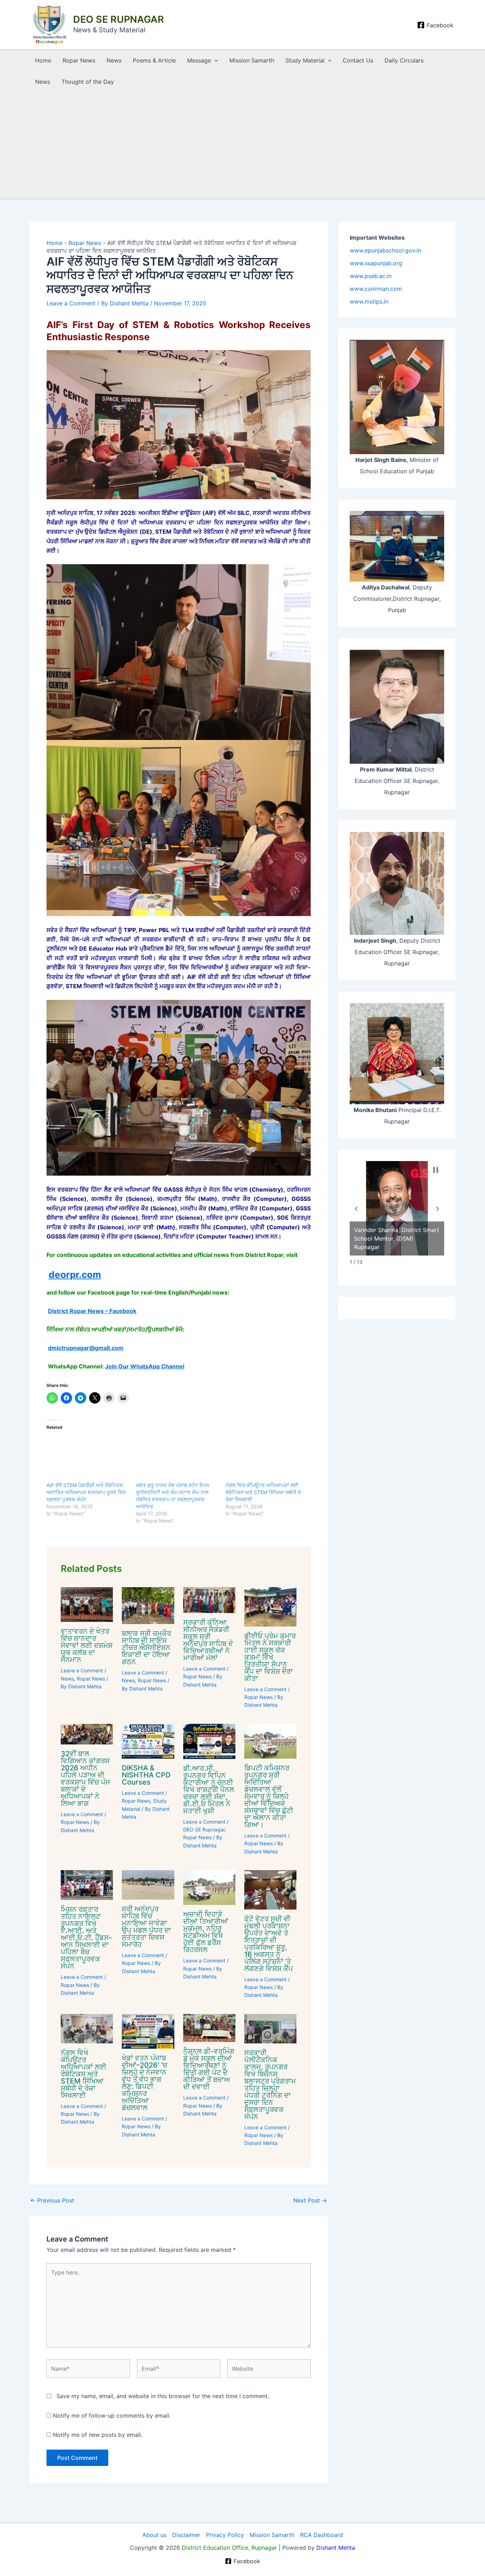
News (114, 60)
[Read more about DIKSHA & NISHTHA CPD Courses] (148, 1741)
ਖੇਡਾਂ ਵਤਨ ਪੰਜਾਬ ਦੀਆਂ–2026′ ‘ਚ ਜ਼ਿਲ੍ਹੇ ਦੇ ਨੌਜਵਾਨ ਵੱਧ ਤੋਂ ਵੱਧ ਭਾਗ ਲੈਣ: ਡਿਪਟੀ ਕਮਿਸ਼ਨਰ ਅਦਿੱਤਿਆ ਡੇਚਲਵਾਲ (145, 2083)
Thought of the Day (88, 82)
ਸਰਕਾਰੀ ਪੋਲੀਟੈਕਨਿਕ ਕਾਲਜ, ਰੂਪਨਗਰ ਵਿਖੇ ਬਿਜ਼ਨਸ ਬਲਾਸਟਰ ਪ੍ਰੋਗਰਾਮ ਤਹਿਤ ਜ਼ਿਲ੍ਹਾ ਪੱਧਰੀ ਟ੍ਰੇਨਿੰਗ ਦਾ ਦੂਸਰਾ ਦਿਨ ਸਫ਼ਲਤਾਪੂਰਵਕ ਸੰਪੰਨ (270, 2085)
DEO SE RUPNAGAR (119, 19)
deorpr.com (75, 1275)
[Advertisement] (243, 146)
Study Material (305, 60)
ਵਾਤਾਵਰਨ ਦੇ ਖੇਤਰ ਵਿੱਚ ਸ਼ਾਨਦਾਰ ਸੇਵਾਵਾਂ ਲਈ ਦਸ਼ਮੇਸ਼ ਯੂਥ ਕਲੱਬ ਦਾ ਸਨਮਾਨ (87, 1645)
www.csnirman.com (376, 289)
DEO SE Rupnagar (204, 1829)
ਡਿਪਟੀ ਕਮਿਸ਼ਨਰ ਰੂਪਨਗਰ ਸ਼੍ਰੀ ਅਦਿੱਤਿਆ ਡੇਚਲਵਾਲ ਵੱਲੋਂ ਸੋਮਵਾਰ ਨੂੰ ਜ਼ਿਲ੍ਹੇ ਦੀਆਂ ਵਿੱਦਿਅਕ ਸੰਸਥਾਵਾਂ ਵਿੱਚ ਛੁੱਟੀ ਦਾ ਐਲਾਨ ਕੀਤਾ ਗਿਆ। (269, 1796)
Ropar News (79, 60)
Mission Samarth (252, 60)
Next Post (310, 2200)
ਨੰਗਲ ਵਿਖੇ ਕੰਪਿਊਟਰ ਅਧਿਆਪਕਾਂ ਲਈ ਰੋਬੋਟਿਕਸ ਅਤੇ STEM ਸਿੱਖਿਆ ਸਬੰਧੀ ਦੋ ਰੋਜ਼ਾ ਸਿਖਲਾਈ (263, 1492)
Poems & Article (154, 60)
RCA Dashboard (321, 2535)
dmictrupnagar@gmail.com (86, 1348)
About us (154, 2535)
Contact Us (358, 60)
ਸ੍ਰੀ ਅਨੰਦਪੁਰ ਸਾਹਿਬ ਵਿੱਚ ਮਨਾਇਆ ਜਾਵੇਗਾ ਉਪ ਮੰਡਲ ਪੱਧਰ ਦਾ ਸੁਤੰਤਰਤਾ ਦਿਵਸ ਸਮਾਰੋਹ (146, 1927)
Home (43, 60)
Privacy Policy (225, 2535)
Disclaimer (186, 2535)
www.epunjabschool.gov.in (385, 250)
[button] (214, 60)
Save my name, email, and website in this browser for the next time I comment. (163, 2396)
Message (199, 60)
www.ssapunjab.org (376, 263)
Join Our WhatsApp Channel (145, 1366)
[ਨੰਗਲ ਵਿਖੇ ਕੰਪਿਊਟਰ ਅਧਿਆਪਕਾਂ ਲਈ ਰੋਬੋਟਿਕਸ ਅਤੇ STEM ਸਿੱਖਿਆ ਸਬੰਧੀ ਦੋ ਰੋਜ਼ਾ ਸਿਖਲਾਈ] (267, 1458)
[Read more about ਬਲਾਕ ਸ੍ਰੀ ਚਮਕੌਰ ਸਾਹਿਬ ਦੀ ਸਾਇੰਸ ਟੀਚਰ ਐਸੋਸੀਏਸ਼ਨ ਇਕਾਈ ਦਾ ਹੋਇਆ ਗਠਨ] (148, 1605)
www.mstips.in (369, 301)
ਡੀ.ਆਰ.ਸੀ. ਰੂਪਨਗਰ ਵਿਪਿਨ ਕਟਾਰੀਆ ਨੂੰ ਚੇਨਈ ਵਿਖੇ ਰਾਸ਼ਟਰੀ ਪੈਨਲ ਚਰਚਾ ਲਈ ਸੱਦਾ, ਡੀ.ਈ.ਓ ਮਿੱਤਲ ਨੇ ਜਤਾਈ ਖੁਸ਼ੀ (209, 1790)
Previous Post (52, 2200)
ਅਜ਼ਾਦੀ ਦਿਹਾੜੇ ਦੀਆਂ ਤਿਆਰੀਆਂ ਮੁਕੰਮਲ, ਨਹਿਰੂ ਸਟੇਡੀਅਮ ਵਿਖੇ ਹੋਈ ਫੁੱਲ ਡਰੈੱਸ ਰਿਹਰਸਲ (206, 1932)
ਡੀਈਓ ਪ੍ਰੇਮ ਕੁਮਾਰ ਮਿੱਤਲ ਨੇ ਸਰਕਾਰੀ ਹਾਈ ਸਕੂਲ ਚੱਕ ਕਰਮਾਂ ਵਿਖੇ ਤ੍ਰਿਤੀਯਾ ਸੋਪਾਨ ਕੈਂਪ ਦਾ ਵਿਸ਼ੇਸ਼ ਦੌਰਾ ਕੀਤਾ (270, 1657)
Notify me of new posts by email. (98, 2435)
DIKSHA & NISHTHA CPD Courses (146, 1775)
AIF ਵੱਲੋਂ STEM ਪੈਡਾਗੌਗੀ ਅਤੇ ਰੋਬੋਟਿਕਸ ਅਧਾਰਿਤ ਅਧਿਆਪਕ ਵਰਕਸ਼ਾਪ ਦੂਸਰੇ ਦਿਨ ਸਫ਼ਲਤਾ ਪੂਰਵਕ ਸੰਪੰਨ (86, 1492)
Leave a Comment (71, 303)
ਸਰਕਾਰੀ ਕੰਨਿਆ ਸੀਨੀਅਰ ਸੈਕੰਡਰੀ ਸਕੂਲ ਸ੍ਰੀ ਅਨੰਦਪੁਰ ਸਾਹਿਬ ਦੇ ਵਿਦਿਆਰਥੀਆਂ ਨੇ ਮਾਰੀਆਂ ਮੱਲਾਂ (208, 1640)
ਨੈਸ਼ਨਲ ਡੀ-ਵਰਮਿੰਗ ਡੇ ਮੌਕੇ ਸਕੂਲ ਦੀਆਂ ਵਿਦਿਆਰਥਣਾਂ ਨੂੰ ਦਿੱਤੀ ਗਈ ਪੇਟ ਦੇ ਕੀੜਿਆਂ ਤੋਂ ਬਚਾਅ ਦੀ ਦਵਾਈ (209, 2069)
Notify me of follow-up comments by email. (112, 2416)
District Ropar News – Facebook (92, 1311)
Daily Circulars (404, 60)
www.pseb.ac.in (371, 276)
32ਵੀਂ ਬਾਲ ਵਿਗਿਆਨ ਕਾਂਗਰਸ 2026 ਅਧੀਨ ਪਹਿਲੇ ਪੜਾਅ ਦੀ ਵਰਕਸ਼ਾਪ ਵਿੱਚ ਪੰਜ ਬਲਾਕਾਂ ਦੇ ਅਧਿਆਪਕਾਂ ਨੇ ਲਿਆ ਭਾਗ (85, 1779)
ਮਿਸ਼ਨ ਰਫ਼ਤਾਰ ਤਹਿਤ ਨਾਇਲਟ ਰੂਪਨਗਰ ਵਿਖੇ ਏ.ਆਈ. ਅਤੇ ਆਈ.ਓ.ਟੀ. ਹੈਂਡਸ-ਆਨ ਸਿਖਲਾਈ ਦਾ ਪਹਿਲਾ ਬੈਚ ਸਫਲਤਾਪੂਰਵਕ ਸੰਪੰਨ (86, 1938)
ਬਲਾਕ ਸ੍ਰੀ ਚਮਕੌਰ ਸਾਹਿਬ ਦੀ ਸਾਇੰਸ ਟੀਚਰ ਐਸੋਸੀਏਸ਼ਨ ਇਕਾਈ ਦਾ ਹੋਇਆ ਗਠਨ (146, 1648)
